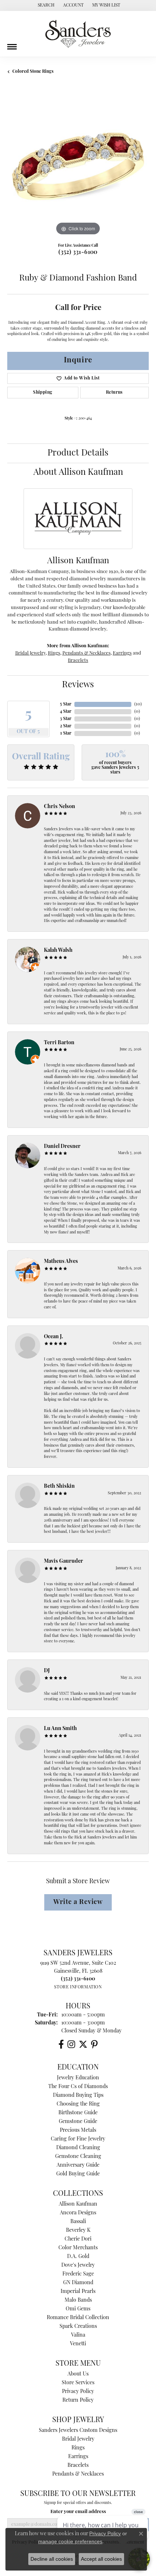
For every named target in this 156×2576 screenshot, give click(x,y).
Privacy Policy (78, 2392)
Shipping (43, 393)
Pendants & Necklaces (87, 653)
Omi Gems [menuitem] (78, 2309)
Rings (54, 653)
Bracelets (78, 661)
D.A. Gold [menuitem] (78, 2257)
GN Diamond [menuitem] (78, 2283)
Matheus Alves (61, 1262)
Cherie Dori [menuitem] (78, 2239)
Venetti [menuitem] (78, 2344)
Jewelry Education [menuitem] (78, 2078)
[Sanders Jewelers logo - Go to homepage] (78, 34)
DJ (47, 1671)
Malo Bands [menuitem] (78, 2300)
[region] (78, 166)
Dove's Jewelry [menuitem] (78, 2265)
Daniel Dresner (62, 1147)
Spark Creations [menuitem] (78, 2327)
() (138, 704)
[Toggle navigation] (12, 44)
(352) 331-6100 (78, 253)
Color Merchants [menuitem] (78, 2248)
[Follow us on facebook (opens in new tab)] (61, 2044)
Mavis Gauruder (63, 1561)
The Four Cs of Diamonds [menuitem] (78, 2087)
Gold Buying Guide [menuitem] (78, 2174)
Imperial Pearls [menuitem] (78, 2292)
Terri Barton (59, 1043)
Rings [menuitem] (78, 2448)
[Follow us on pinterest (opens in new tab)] (94, 2044)
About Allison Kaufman (78, 473)
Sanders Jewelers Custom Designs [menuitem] (78, 2431)
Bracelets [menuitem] (78, 2466)
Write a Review (78, 1902)
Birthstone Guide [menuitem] (78, 2113)
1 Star (66, 734)
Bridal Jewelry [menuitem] (78, 2439)
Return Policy (78, 2400)
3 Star (66, 719)
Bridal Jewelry (30, 653)
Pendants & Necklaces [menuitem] (78, 2474)
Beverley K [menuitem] (78, 2231)
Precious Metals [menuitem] (78, 2130)
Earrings (122, 653)
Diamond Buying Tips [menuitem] (78, 2096)
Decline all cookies (52, 2559)
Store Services (78, 2383)
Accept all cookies (101, 2559)
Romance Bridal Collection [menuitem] (78, 2318)
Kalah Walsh (58, 951)
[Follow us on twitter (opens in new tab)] (83, 2044)
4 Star (66, 712)
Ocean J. (54, 1337)
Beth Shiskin (59, 1486)
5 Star (66, 704)
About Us (78, 2374)
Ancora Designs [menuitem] (78, 2213)
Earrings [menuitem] (78, 2457)
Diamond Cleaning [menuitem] (78, 2148)
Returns (114, 393)
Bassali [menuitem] (78, 2222)
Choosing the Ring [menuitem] (78, 2104)
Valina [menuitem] (78, 2335)
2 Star (66, 726)
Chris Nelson (59, 807)
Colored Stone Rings (33, 72)
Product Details (78, 453)
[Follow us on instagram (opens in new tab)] (71, 2044)
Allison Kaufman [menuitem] (78, 2204)
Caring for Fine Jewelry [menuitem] (78, 2139)
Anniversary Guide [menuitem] (78, 2165)
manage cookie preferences (70, 2541)
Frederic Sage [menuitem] (78, 2274)
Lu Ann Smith (60, 1729)
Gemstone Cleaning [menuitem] (78, 2157)
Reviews (78, 685)
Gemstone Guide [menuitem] (78, 2122)
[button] (45, 5)
